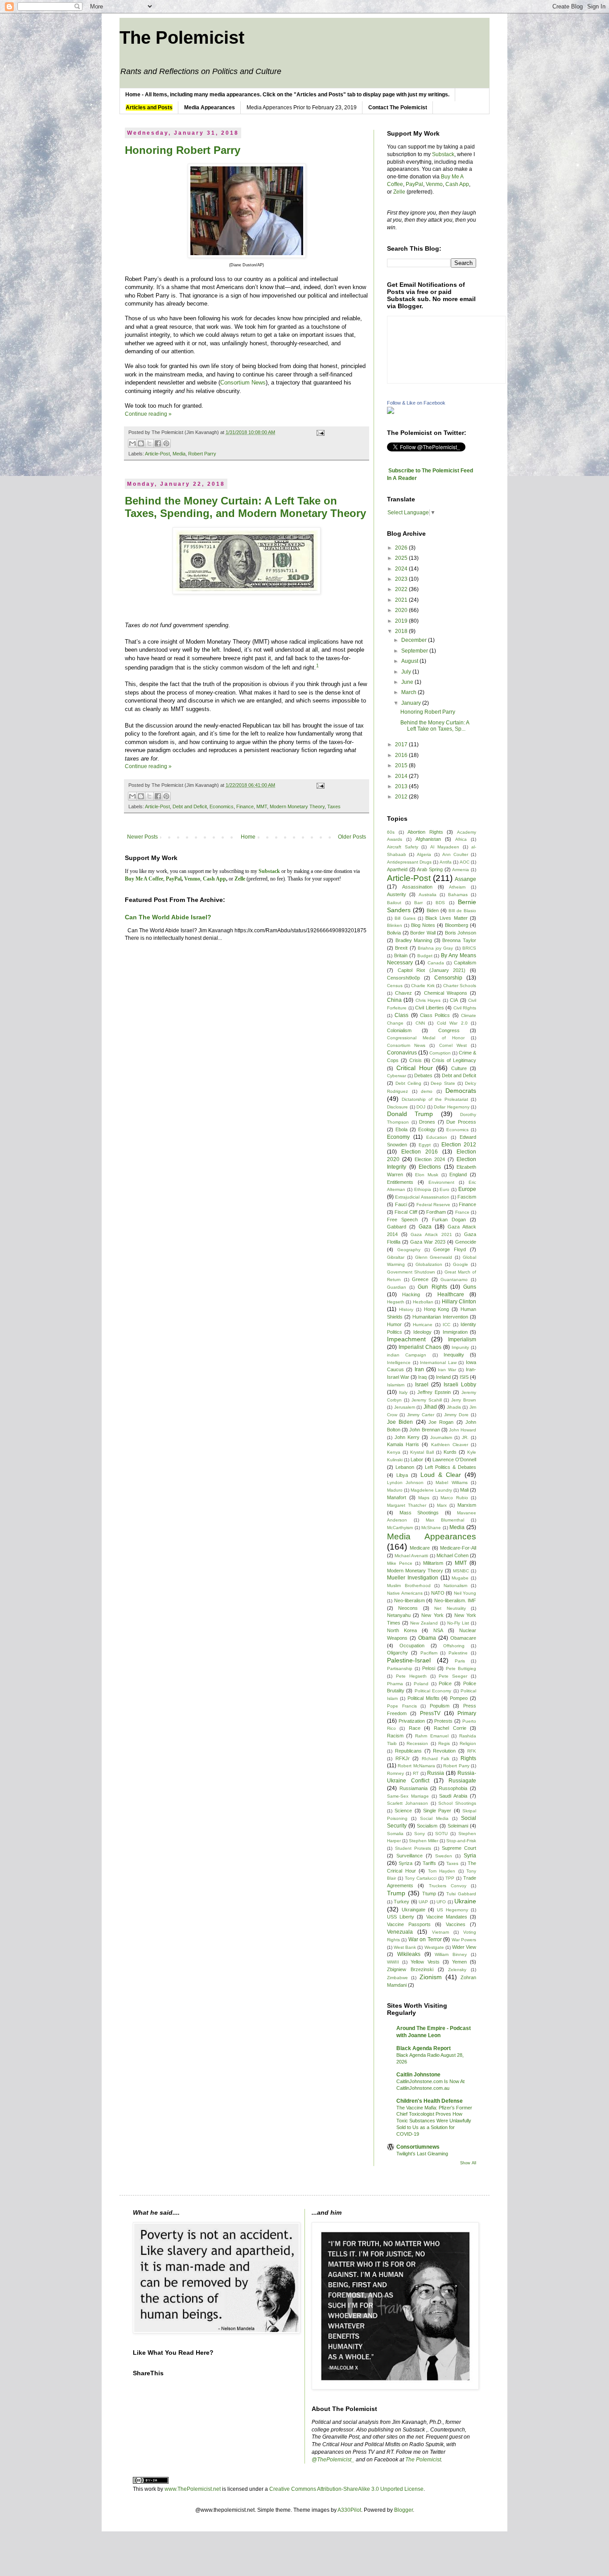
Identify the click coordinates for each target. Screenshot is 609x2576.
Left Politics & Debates (451, 1467)
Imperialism (462, 1340)
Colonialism (399, 1030)
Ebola (401, 1129)
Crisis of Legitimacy (454, 1060)
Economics (222, 806)
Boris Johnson (461, 933)
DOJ (421, 1107)
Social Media (434, 1818)
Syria (470, 1856)
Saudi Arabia (453, 1796)
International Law (438, 1362)
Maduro (395, 1490)
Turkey (401, 1902)
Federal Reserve (434, 1205)
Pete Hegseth (411, 1676)
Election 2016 (420, 1152)
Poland (421, 1684)
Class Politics (435, 1015)
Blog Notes (423, 925)
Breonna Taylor (459, 940)
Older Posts (352, 837)
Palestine (458, 1653)
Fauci (401, 1204)
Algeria (424, 854)
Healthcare (451, 1294)
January (412, 703)
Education (437, 1137)
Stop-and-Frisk (461, 1841)
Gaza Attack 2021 (431, 1234)
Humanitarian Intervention (440, 1317)
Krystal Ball (422, 1452)
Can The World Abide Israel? (168, 917)
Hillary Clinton (459, 1302)
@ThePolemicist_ (333, 2460)
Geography (409, 1250)
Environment (441, 1182)
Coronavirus (402, 1053)
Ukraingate (414, 1910)
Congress (449, 1030)
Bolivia (394, 933)
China (394, 1000)
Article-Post (157, 454)
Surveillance (409, 1856)
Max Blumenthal (445, 1520)
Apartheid (397, 869)
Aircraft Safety (403, 847)
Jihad (430, 1407)
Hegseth (396, 1302)
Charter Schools (460, 986)
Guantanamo (454, 1280)
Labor (417, 1460)
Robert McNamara (416, 1766)
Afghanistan (428, 839)
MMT (262, 806)
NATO (438, 1593)
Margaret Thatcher (407, 1505)
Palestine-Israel (409, 1660)
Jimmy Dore (456, 1415)
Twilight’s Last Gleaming (422, 2154)
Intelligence (399, 1362)
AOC (465, 862)
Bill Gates (405, 918)
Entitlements (400, 1182)
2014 (402, 776)
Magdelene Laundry (431, 1490)
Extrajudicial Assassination (422, 1197)
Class (401, 1015)
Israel (422, 1385)
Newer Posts (142, 837)
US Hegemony (453, 1910)
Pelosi (429, 1668)
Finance (245, 806)
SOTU (441, 1834)
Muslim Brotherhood (409, 1586)
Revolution (444, 1751)
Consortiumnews (418, 2147)
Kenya (394, 1452)
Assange (465, 879)
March (409, 692)
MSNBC (461, 1571)
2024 (402, 569)
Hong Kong (437, 1309)
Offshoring (454, 1646)
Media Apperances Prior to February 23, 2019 (302, 108)
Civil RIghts (465, 1008)
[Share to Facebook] (158, 443)
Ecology (427, 1129)
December (415, 640)
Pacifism (429, 1653)
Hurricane (423, 1325)
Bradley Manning (414, 940)
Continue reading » (148, 414)
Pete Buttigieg (461, 1668)
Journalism (441, 1437)
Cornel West (453, 1045)
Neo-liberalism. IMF (455, 1600)
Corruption (440, 1053)
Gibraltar (396, 1257)
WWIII (393, 1962)
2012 (402, 797)
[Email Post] (319, 432)
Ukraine (465, 1901)
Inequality (454, 1355)
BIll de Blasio (462, 911)
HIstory (406, 1309)
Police (445, 1683)
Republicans (408, 1751)
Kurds (450, 1452)
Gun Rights (432, 1287)
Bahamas (458, 895)
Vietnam (440, 1932)
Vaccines (456, 1924)
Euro (444, 1189)
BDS (440, 903)
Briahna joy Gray (436, 948)
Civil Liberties (430, 1008)
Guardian (397, 1287)
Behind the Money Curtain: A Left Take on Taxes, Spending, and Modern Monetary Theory (245, 507)
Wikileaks (409, 1954)
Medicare (420, 1548)
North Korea (402, 1630)
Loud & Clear (441, 1475)
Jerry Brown (464, 1400)
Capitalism (465, 963)
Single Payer (437, 1811)
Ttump (429, 1894)
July (407, 672)
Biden (433, 910)
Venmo (434, 184)
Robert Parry (202, 454)
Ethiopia (423, 1189)
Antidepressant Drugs (409, 862)
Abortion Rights (425, 832)
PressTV (430, 1713)
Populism (440, 1706)
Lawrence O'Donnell (454, 1460)
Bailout (394, 903)
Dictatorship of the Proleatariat (435, 1099)
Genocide (466, 1242)
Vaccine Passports (409, 1924)
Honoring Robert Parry (183, 150)
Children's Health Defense (430, 2101)
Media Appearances (432, 1536)
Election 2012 (459, 1145)
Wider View (464, 1947)
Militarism (433, 1563)
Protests (443, 1721)
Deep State (443, 1083)
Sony (420, 1834)
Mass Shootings (419, 1513)
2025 (402, 558)
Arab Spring (430, 869)
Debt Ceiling (408, 1083)
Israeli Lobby (460, 1385)
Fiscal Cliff (406, 1212)
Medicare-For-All (458, 1548)
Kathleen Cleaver (450, 1445)
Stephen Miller (424, 1841)
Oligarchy (397, 1653)
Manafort (397, 1497)
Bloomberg (457, 925)
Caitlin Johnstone (418, 2075)
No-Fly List (458, 1623)
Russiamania (414, 1788)
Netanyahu (399, 1615)
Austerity (397, 894)
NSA (438, 1630)
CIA (454, 1000)
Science (403, 1811)
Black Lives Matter (446, 918)
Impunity (460, 1347)
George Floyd (450, 1249)
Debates (423, 1075)
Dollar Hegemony (452, 1107)
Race (415, 1728)
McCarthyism (400, 1528)
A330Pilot (349, 2510)
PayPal (414, 184)
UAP (423, 1902)
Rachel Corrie (450, 1728)
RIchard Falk (436, 1759)
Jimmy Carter (421, 1415)
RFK (472, 1751)
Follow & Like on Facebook (416, 403)
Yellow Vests (425, 1962)
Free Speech (402, 1220)
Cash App (457, 184)
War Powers (464, 1940)
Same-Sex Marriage (408, 1796)
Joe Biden (400, 1422)
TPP (450, 1878)
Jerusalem (405, 1407)
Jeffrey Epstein (434, 1392)
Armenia (461, 870)
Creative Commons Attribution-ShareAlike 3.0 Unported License (346, 2489)
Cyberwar (397, 1076)
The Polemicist (423, 2460)
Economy (398, 1137)
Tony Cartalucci (421, 1878)
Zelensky (457, 1970)
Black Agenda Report (424, 2048)
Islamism (396, 1385)
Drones (427, 1122)
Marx (442, 1505)
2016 (402, 755)
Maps (424, 1498)
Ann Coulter (455, 854)
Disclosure (397, 1107)
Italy (403, 1392)
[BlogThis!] (141, 443)
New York (432, 1615)
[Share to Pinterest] (166, 443)
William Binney (451, 1954)
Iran (419, 1369)
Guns (470, 1287)
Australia (428, 895)
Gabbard (397, 1227)
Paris (460, 1661)
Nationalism (455, 1586)
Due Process (461, 1122)
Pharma (395, 1684)
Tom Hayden (442, 1871)
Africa (461, 839)
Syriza (405, 1863)
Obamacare (463, 1638)
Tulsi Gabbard (461, 1894)
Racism (395, 1736)
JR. (465, 1437)
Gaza (425, 1227)
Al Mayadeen (445, 847)
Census (395, 986)
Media (179, 454)
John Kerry (407, 1437)
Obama (427, 1638)
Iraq (422, 1377)
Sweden (444, 1856)
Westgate (434, 1947)
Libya (402, 1475)
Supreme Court (459, 1848)
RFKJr (403, 1758)
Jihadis (454, 1407)
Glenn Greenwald (434, 1257)
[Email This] (132, 443)
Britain (401, 955)
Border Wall (423, 933)
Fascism (467, 1197)
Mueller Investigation (413, 1578)
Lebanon (405, 1467)
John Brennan (424, 1430)
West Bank (405, 1947)
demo (427, 1091)
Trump (396, 1893)
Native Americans (405, 1593)
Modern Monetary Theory (297, 806)
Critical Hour (415, 1068)
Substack (443, 154)
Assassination (417, 887)
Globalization (429, 1264)
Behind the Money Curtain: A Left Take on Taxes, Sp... (435, 726)
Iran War (447, 1370)
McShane (431, 1528)
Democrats (461, 1091)
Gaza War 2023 (428, 1242)
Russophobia (453, 1788)
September (415, 651)
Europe (467, 1189)
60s (391, 832)
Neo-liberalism (409, 1600)
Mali (464, 1490)
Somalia (395, 1834)
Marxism (467, 1505)
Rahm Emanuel (432, 1736)
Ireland (443, 1377)
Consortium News (406, 1045)
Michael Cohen (453, 1555)
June (408, 682)
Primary (467, 1713)
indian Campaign (407, 1355)
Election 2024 (430, 1159)
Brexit (401, 948)
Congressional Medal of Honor (426, 1038)
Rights (468, 1758)
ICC (446, 1325)
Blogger (403, 2510)
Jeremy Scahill (427, 1400)
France (462, 1212)
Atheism (457, 887)
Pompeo (459, 1698)
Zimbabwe (397, 1978)
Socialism (427, 1826)
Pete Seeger (453, 1676)
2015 (402, 765)
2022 (402, 589)
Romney (395, 1773)
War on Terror (425, 1939)
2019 (402, 621)
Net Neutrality (450, 1608)
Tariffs (429, 1863)
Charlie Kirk (423, 986)
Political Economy (433, 1691)
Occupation (412, 1646)
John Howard (463, 1430)
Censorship (448, 978)
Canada (436, 963)
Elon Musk (427, 1175)
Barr (418, 903)
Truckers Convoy (448, 1886)
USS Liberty (401, 1917)
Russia (436, 1773)
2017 (402, 744)
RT (416, 1773)
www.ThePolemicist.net (193, 2489)
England (458, 1174)
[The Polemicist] (391, 412)
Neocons (408, 1608)
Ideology (422, 1332)
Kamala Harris (403, 1444)
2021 (402, 600)
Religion (468, 1743)
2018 (402, 631)
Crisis (416, 1060)
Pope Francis (402, 1706)
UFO (441, 1902)
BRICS (469, 948)
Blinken (395, 925)
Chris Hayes (428, 1000)
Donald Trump (410, 1114)
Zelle (399, 192)
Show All (468, 2163)
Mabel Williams (451, 1482)
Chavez (403, 993)
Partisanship (400, 1668)
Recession (417, 1743)
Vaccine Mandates (447, 1917)
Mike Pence (400, 1563)
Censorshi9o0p (403, 978)
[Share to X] (149, 443)
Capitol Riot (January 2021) (432, 970)
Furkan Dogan (449, 1220)
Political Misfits (424, 1698)
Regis (444, 1743)
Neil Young (465, 1593)
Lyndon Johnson (405, 1482)
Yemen (459, 1962)
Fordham (436, 1212)
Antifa (446, 862)
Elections (430, 1167)
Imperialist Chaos (420, 1347)
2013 (402, 786)
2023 (402, 579)
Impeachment (406, 1339)
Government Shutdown (411, 1272)
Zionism (431, 1977)
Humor (394, 1324)
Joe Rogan (441, 1422)
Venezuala (400, 1932)
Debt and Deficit (190, 806)
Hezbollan (423, 1302)
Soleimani (458, 1826)
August (410, 661)
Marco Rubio (454, 1498)
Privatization (412, 1721)
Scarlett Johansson (407, 1803)
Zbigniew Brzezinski (410, 1969)
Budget (425, 956)
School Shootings (457, 1803)
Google (461, 1264)
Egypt (425, 1145)
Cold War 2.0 (452, 1023)
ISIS (464, 1377)
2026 (402, 548)
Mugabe (460, 1578)
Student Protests (413, 1848)
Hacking (411, 1294)
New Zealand (424, 1623)
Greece (420, 1279)
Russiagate (462, 1781)
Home (248, 837)
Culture (459, 1068)
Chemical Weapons (446, 993)
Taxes (334, 806)
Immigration (455, 1332)
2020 (402, 610)
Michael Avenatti (411, 1556)
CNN (420, 1023)
